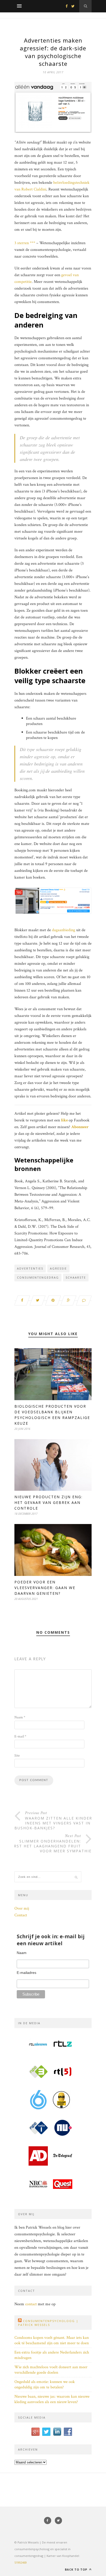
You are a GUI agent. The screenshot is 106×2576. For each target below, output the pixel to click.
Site (17, 1756)
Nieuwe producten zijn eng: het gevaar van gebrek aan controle (48, 1502)
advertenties (30, 1268)
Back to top (77, 2569)
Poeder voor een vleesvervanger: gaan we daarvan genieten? (45, 1588)
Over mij (22, 1908)
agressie (58, 1268)
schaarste (76, 1277)
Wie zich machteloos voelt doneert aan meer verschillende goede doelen (51, 2370)
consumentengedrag (38, 1277)
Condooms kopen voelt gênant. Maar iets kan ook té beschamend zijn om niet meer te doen (52, 2340)
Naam (20, 1717)
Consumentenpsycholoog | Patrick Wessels (48, 2323)
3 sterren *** (25, 243)
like (64, 1120)
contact (31, 2304)
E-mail (20, 1736)
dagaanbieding (64, 930)
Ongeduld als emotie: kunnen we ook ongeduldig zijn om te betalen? (45, 2384)
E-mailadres (26, 1973)
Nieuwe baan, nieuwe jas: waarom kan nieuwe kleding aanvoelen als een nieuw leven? (52, 2399)
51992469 (21, 2562)
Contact (21, 1915)
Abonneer (80, 1127)
